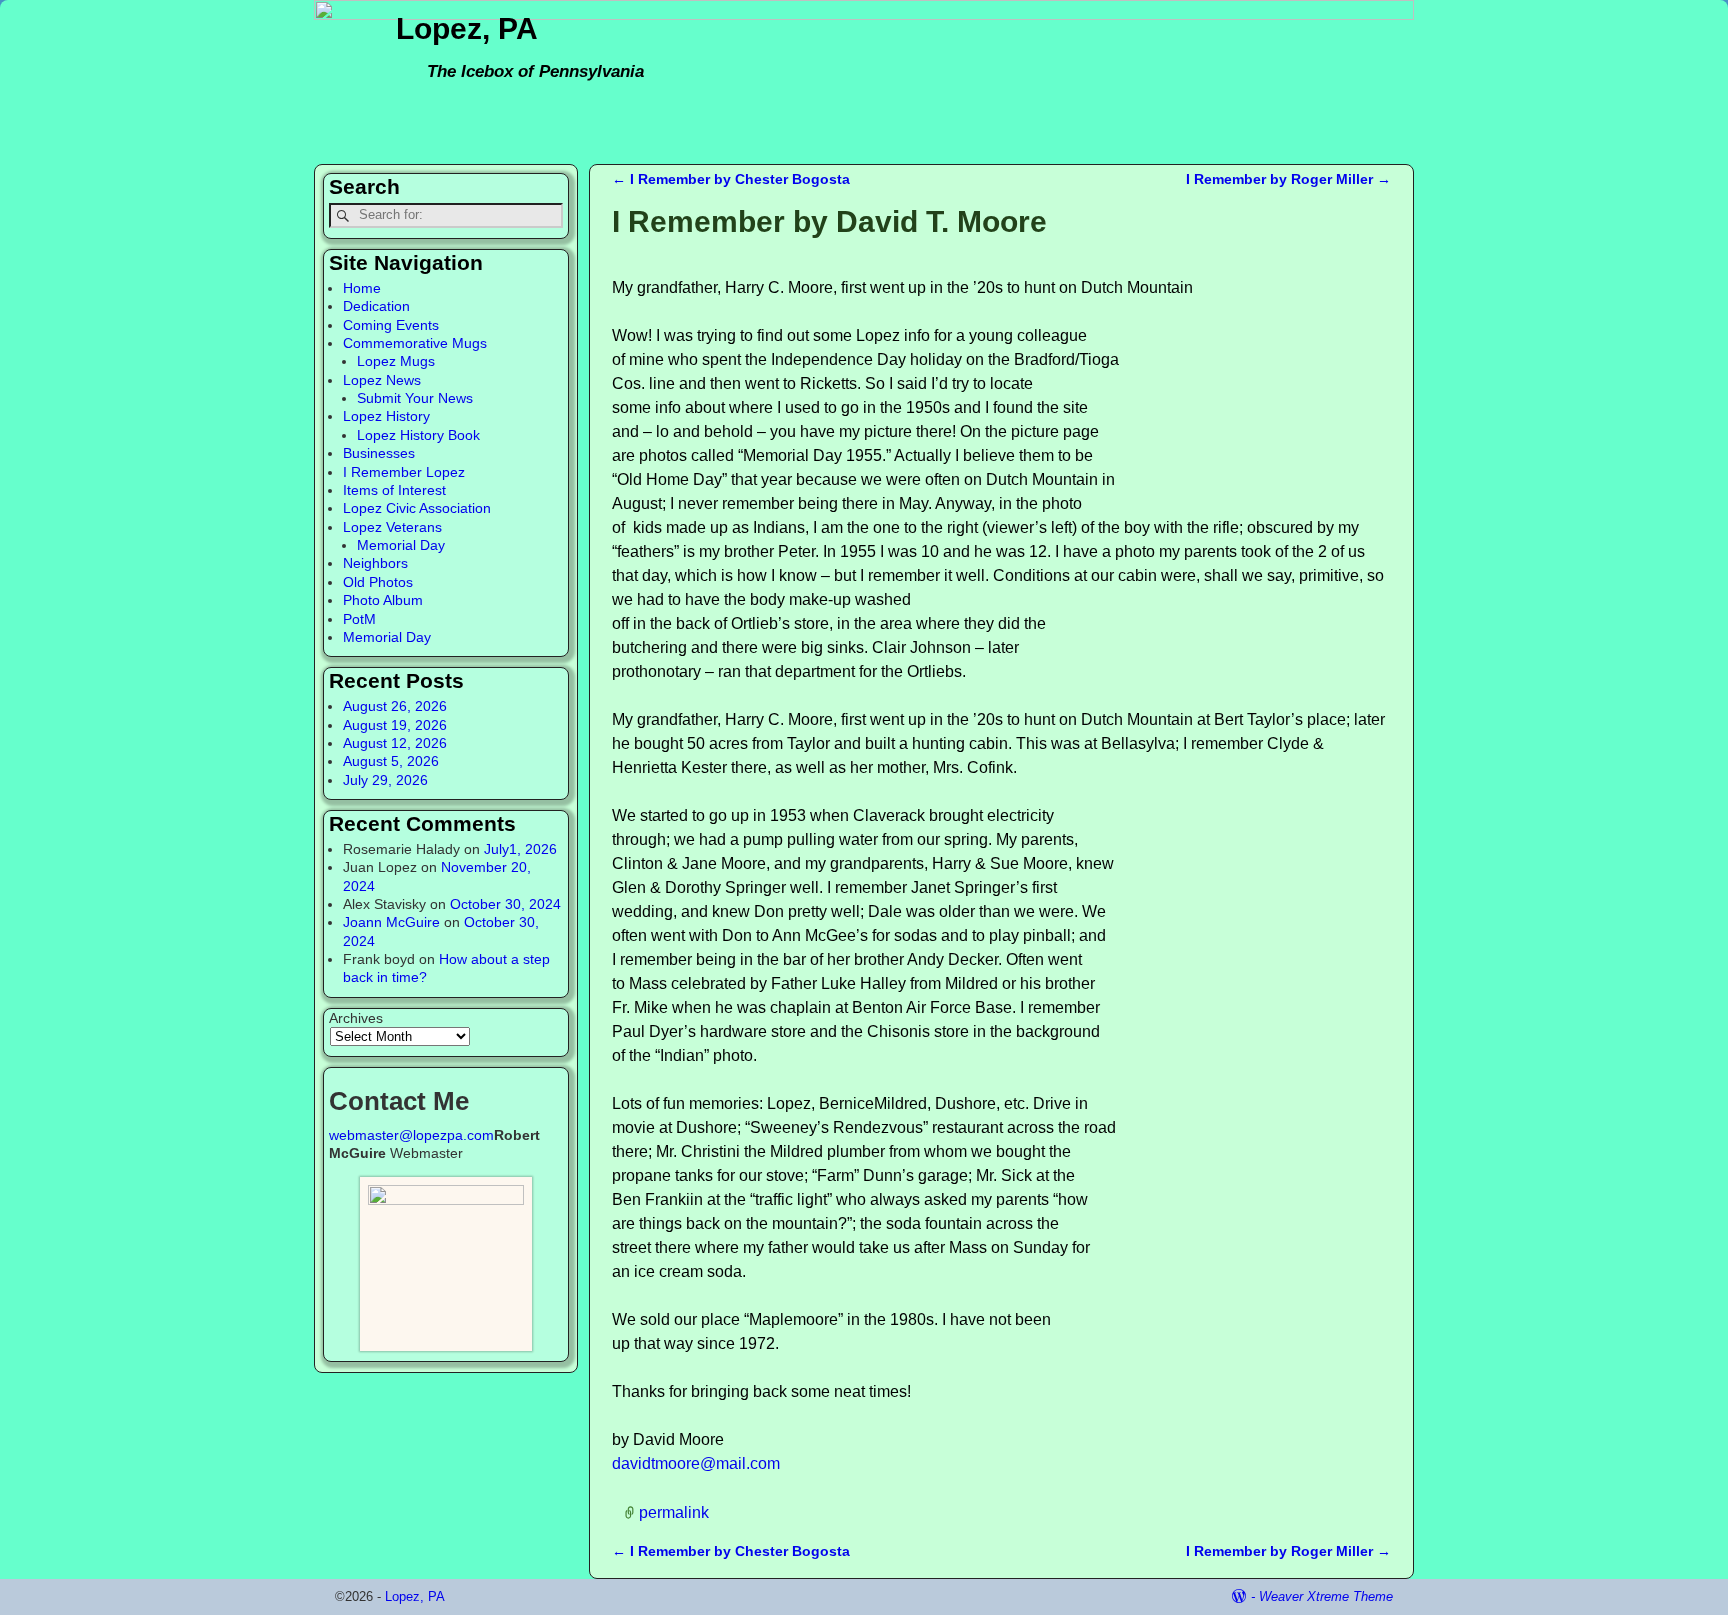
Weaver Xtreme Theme (1326, 1596)
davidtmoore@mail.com (696, 1463)
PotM (359, 619)
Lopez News (382, 380)
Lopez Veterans (392, 527)
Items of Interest (394, 490)
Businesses (379, 453)
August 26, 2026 (395, 706)
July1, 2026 (520, 849)
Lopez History (386, 416)
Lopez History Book (418, 435)
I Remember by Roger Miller (1288, 179)
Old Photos (378, 582)
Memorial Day (401, 545)
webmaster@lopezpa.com (411, 1135)
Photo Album (383, 600)
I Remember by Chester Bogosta (731, 179)
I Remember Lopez (404, 472)
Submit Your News (415, 398)
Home (362, 288)
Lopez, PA (467, 28)
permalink (674, 1512)
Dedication (376, 306)
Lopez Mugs (396, 361)
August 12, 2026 (395, 743)
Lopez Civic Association (417, 508)
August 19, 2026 (395, 725)
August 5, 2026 (391, 761)
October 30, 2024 (505, 904)
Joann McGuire (391, 922)
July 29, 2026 (385, 780)
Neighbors (375, 563)
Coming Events (391, 325)
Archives (356, 1018)
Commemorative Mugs (415, 343)
